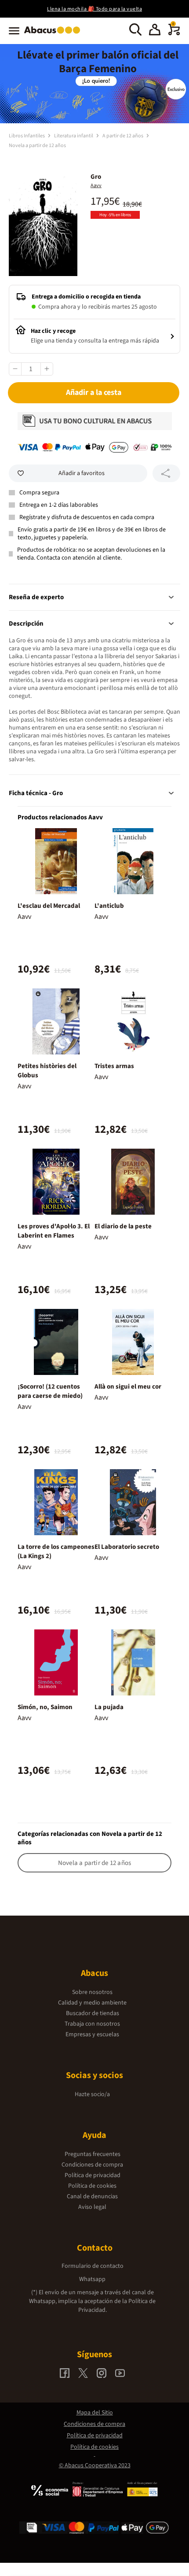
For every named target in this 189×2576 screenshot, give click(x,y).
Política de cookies (92, 2186)
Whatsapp (92, 2279)
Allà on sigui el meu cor (128, 1387)
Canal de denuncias (92, 2196)
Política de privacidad (93, 2175)
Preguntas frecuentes (93, 2154)
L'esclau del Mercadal (49, 906)
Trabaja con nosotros (92, 2024)
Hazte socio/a (92, 2094)
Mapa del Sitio (95, 2413)
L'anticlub (109, 906)
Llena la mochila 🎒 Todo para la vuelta (94, 9)
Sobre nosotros (92, 1992)
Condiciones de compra (92, 2165)
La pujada (109, 1707)
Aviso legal (92, 2207)
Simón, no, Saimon (45, 1707)
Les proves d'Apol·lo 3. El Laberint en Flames (54, 1231)
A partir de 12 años (123, 136)
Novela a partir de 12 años (37, 146)
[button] (155, 31)
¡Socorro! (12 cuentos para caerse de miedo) (50, 1391)
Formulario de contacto (93, 2266)
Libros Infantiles (27, 136)
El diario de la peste (123, 1226)
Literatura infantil (74, 136)
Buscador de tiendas (93, 2013)
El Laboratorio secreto (127, 1547)
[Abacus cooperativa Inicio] (54, 34)
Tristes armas (114, 1066)
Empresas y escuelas (92, 2034)
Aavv (96, 186)
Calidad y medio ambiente (92, 2003)
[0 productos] (174, 33)
